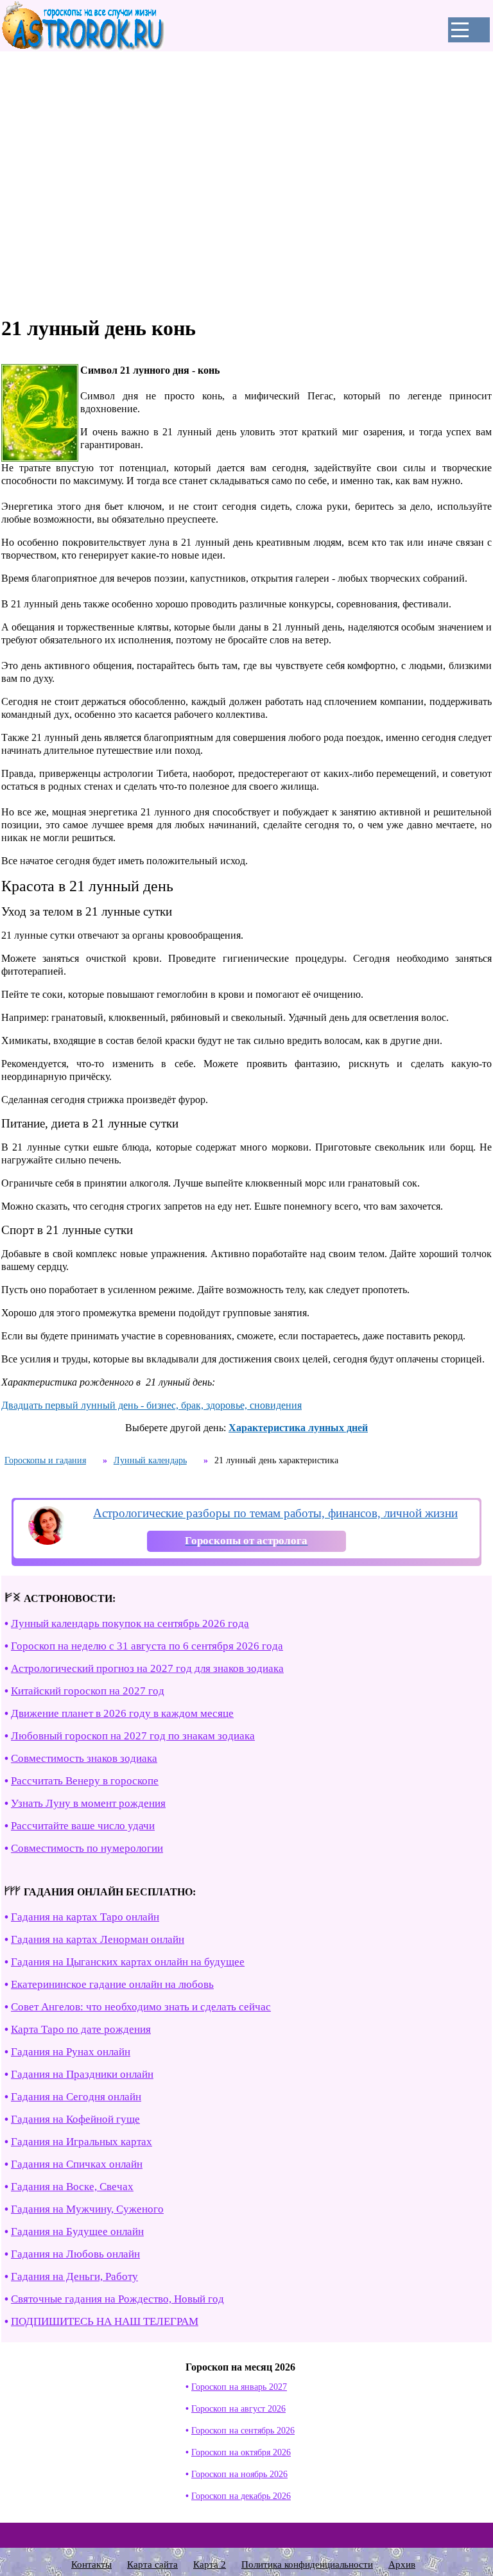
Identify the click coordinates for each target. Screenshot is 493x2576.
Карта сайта (152, 2564)
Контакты (91, 2564)
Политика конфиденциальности (307, 2564)
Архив (402, 2564)
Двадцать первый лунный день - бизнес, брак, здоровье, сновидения (151, 1405)
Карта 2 (210, 2564)
